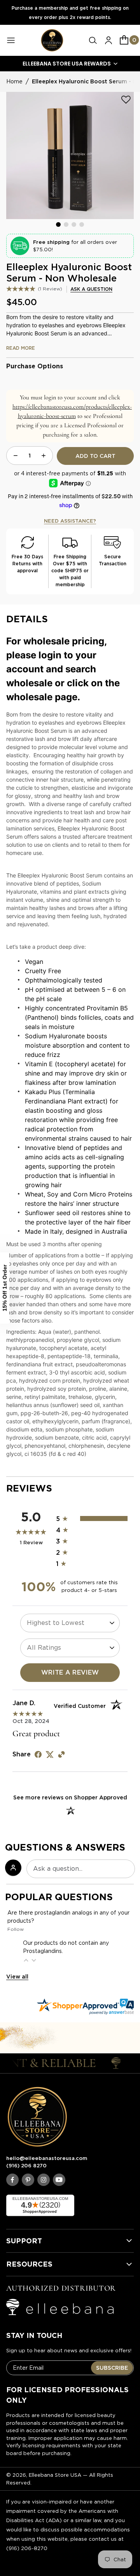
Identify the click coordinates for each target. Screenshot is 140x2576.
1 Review (50, 289)
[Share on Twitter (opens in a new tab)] (50, 1754)
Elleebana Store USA (55, 2475)
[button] (93, 40)
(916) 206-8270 (27, 2548)
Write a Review (70, 1672)
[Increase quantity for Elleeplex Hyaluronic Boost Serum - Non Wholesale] (44, 456)
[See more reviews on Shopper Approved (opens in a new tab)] (61, 1754)
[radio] (92, 1518)
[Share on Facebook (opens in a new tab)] (38, 1754)
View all (17, 1977)
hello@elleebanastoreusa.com (47, 2158)
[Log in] (108, 40)
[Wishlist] (126, 100)
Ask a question (91, 289)
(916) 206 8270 (26, 2166)
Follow (16, 1929)
